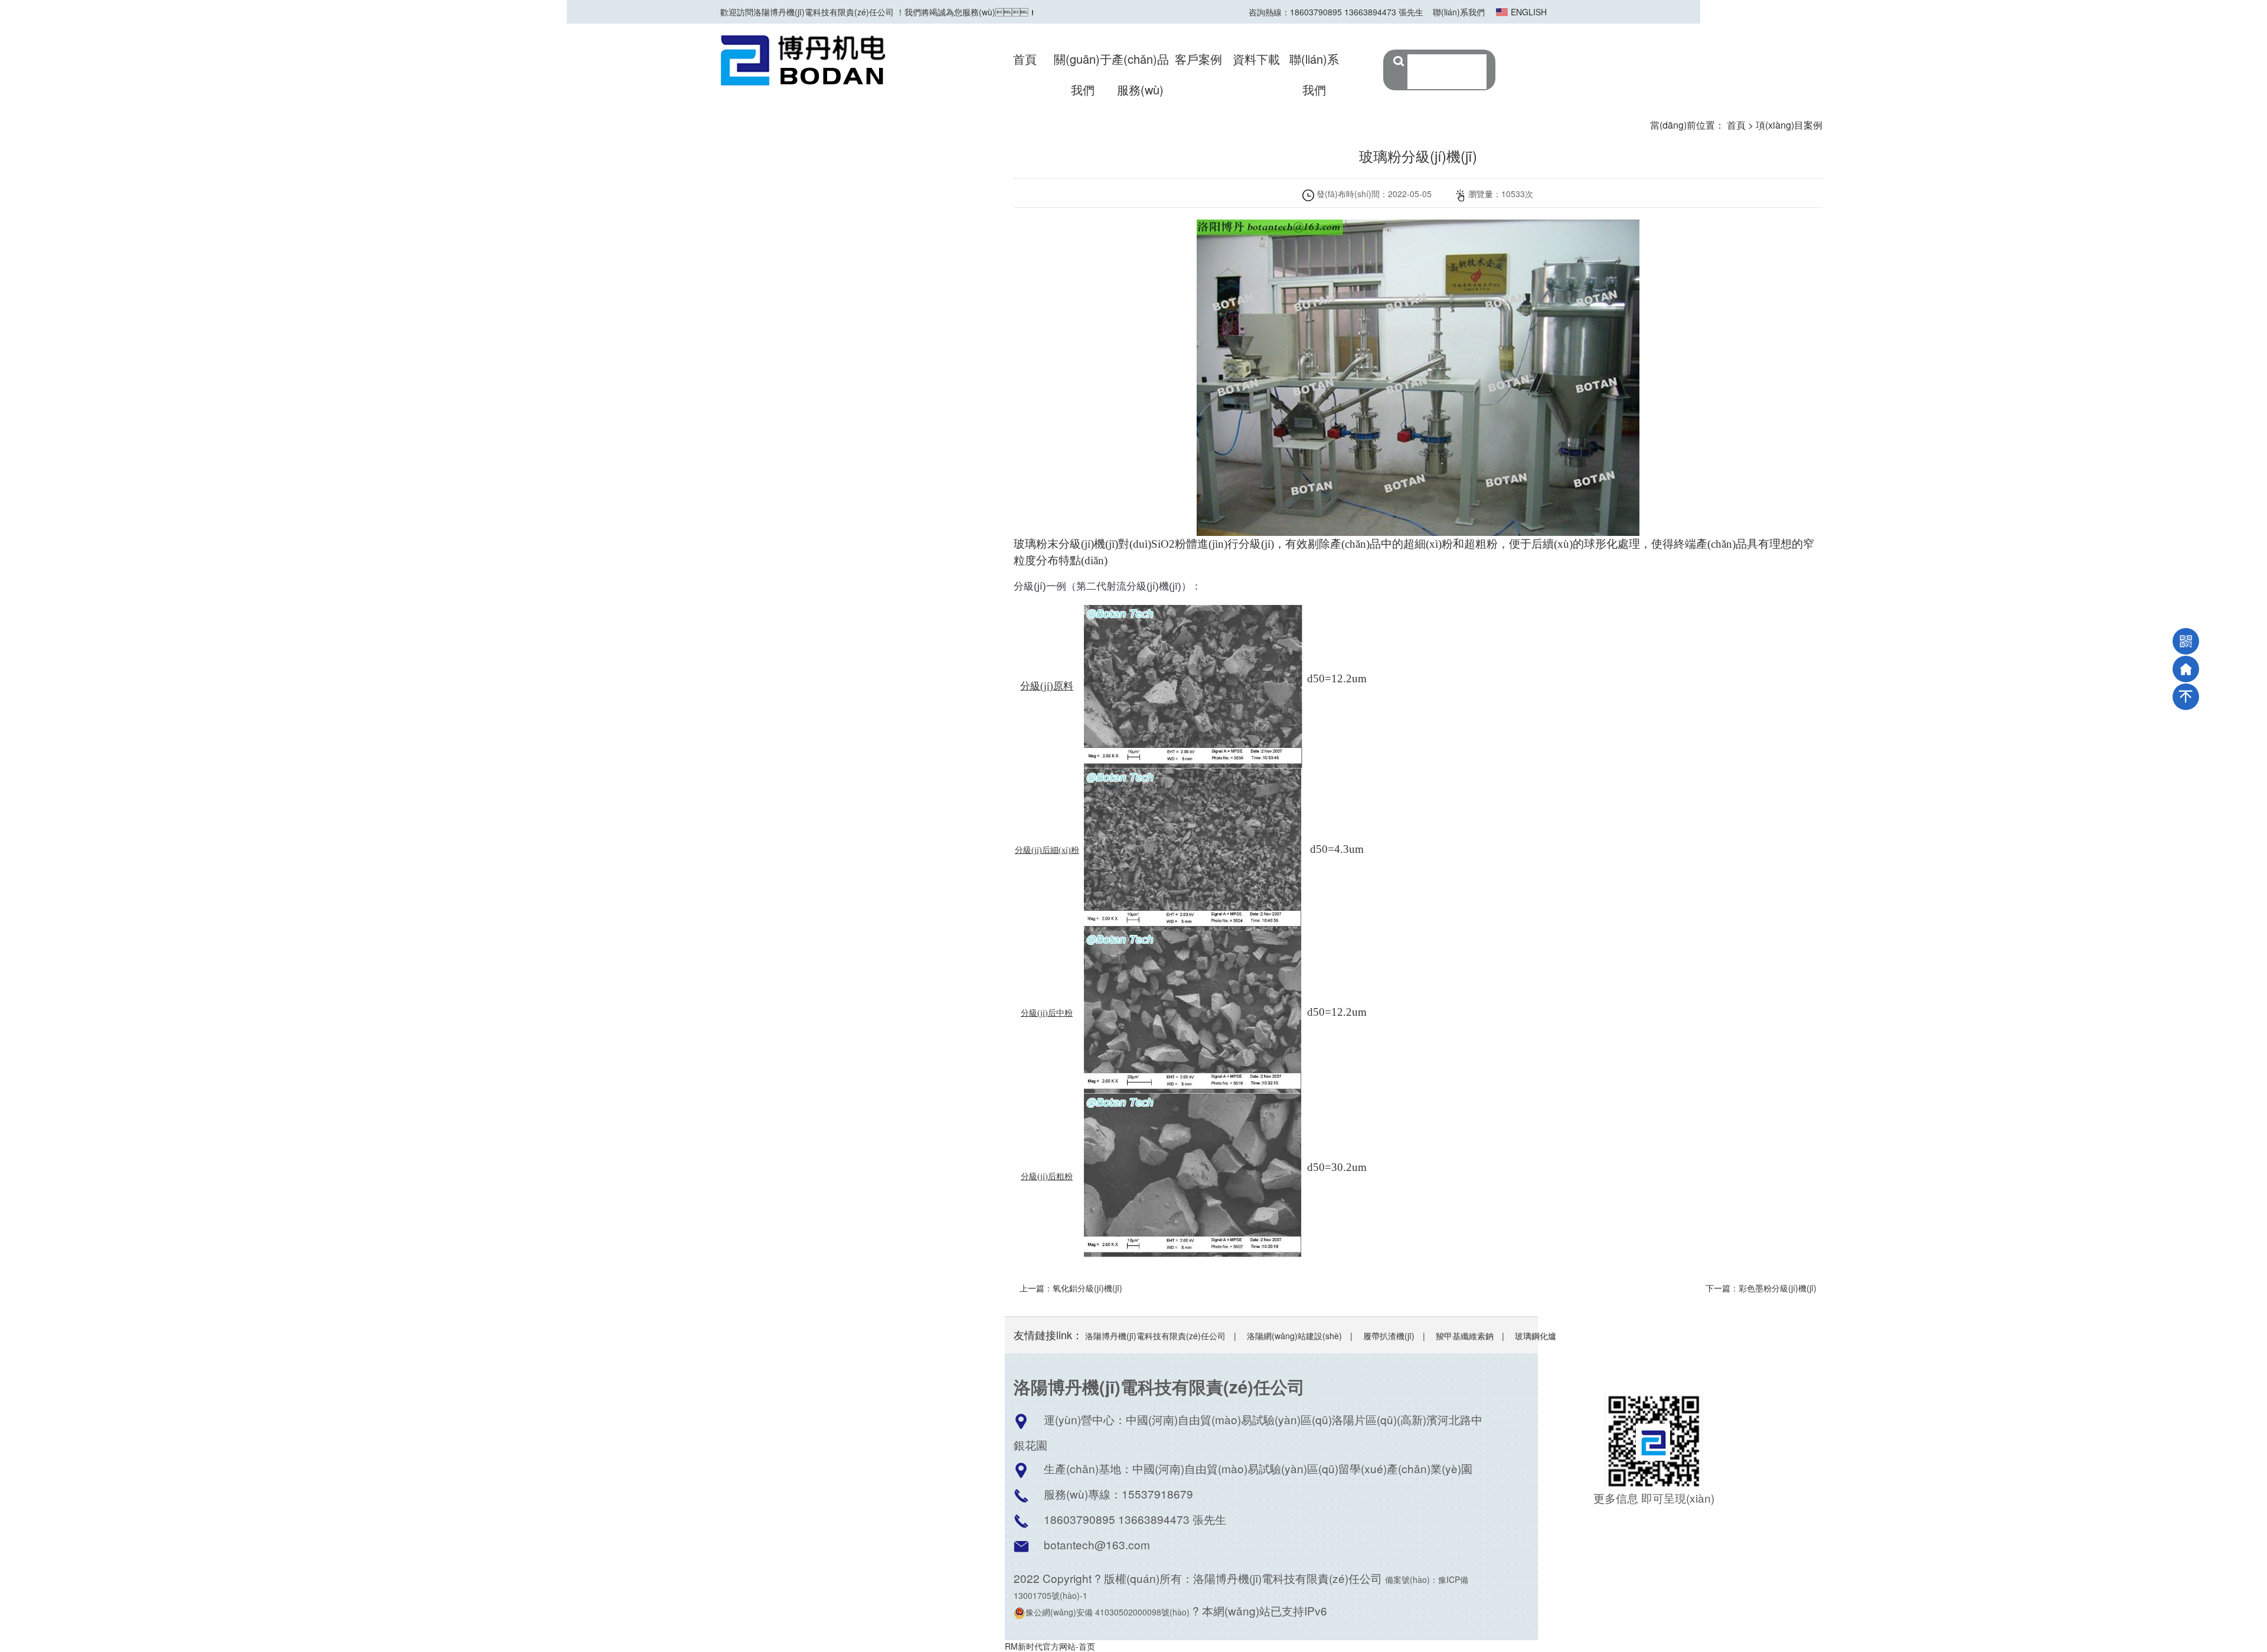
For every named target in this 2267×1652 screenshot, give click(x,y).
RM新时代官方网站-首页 (1050, 1646)
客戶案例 (1198, 59)
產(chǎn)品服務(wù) (1140, 74)
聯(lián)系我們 (1459, 12)
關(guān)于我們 (1083, 74)
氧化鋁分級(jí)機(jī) (1087, 1288)
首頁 (1025, 59)
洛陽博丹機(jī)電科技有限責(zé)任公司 (1155, 1336)
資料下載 (1256, 59)
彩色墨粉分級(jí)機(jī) (1778, 1288)
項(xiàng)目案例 (1789, 125)
